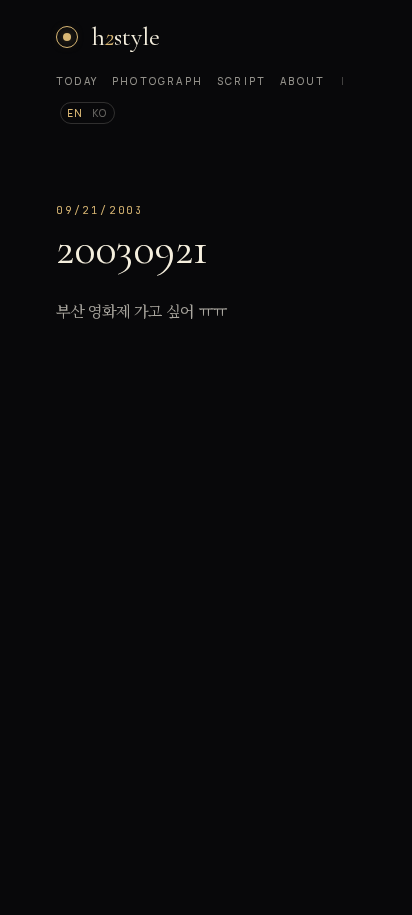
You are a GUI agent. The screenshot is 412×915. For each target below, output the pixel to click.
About (302, 81)
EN (75, 113)
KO (100, 113)
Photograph (157, 81)
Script (241, 81)
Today (77, 81)
